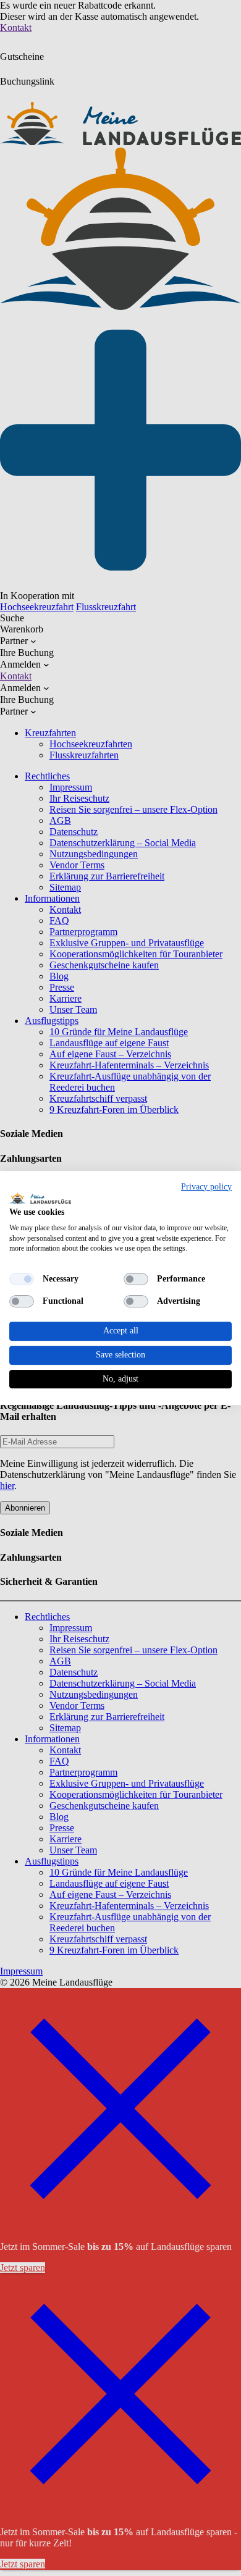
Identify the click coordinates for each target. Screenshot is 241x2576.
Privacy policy (206, 1187)
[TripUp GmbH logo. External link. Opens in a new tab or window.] (40, 1198)
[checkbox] (22, 1279)
